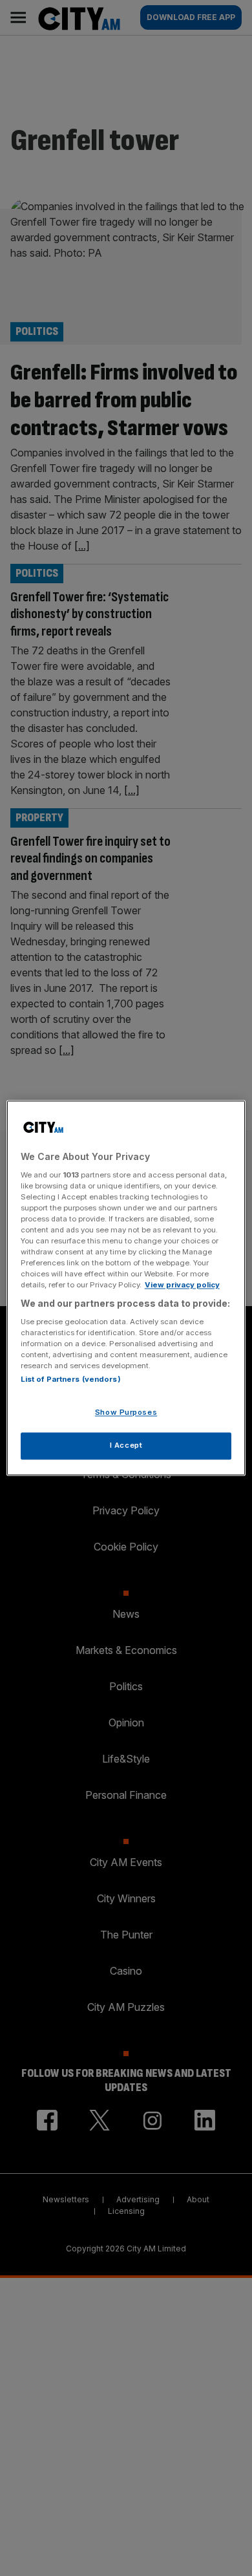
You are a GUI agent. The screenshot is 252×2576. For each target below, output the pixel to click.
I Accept (126, 1446)
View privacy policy (182, 1285)
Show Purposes (126, 1413)
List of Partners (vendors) (71, 1380)
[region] (126, 1288)
